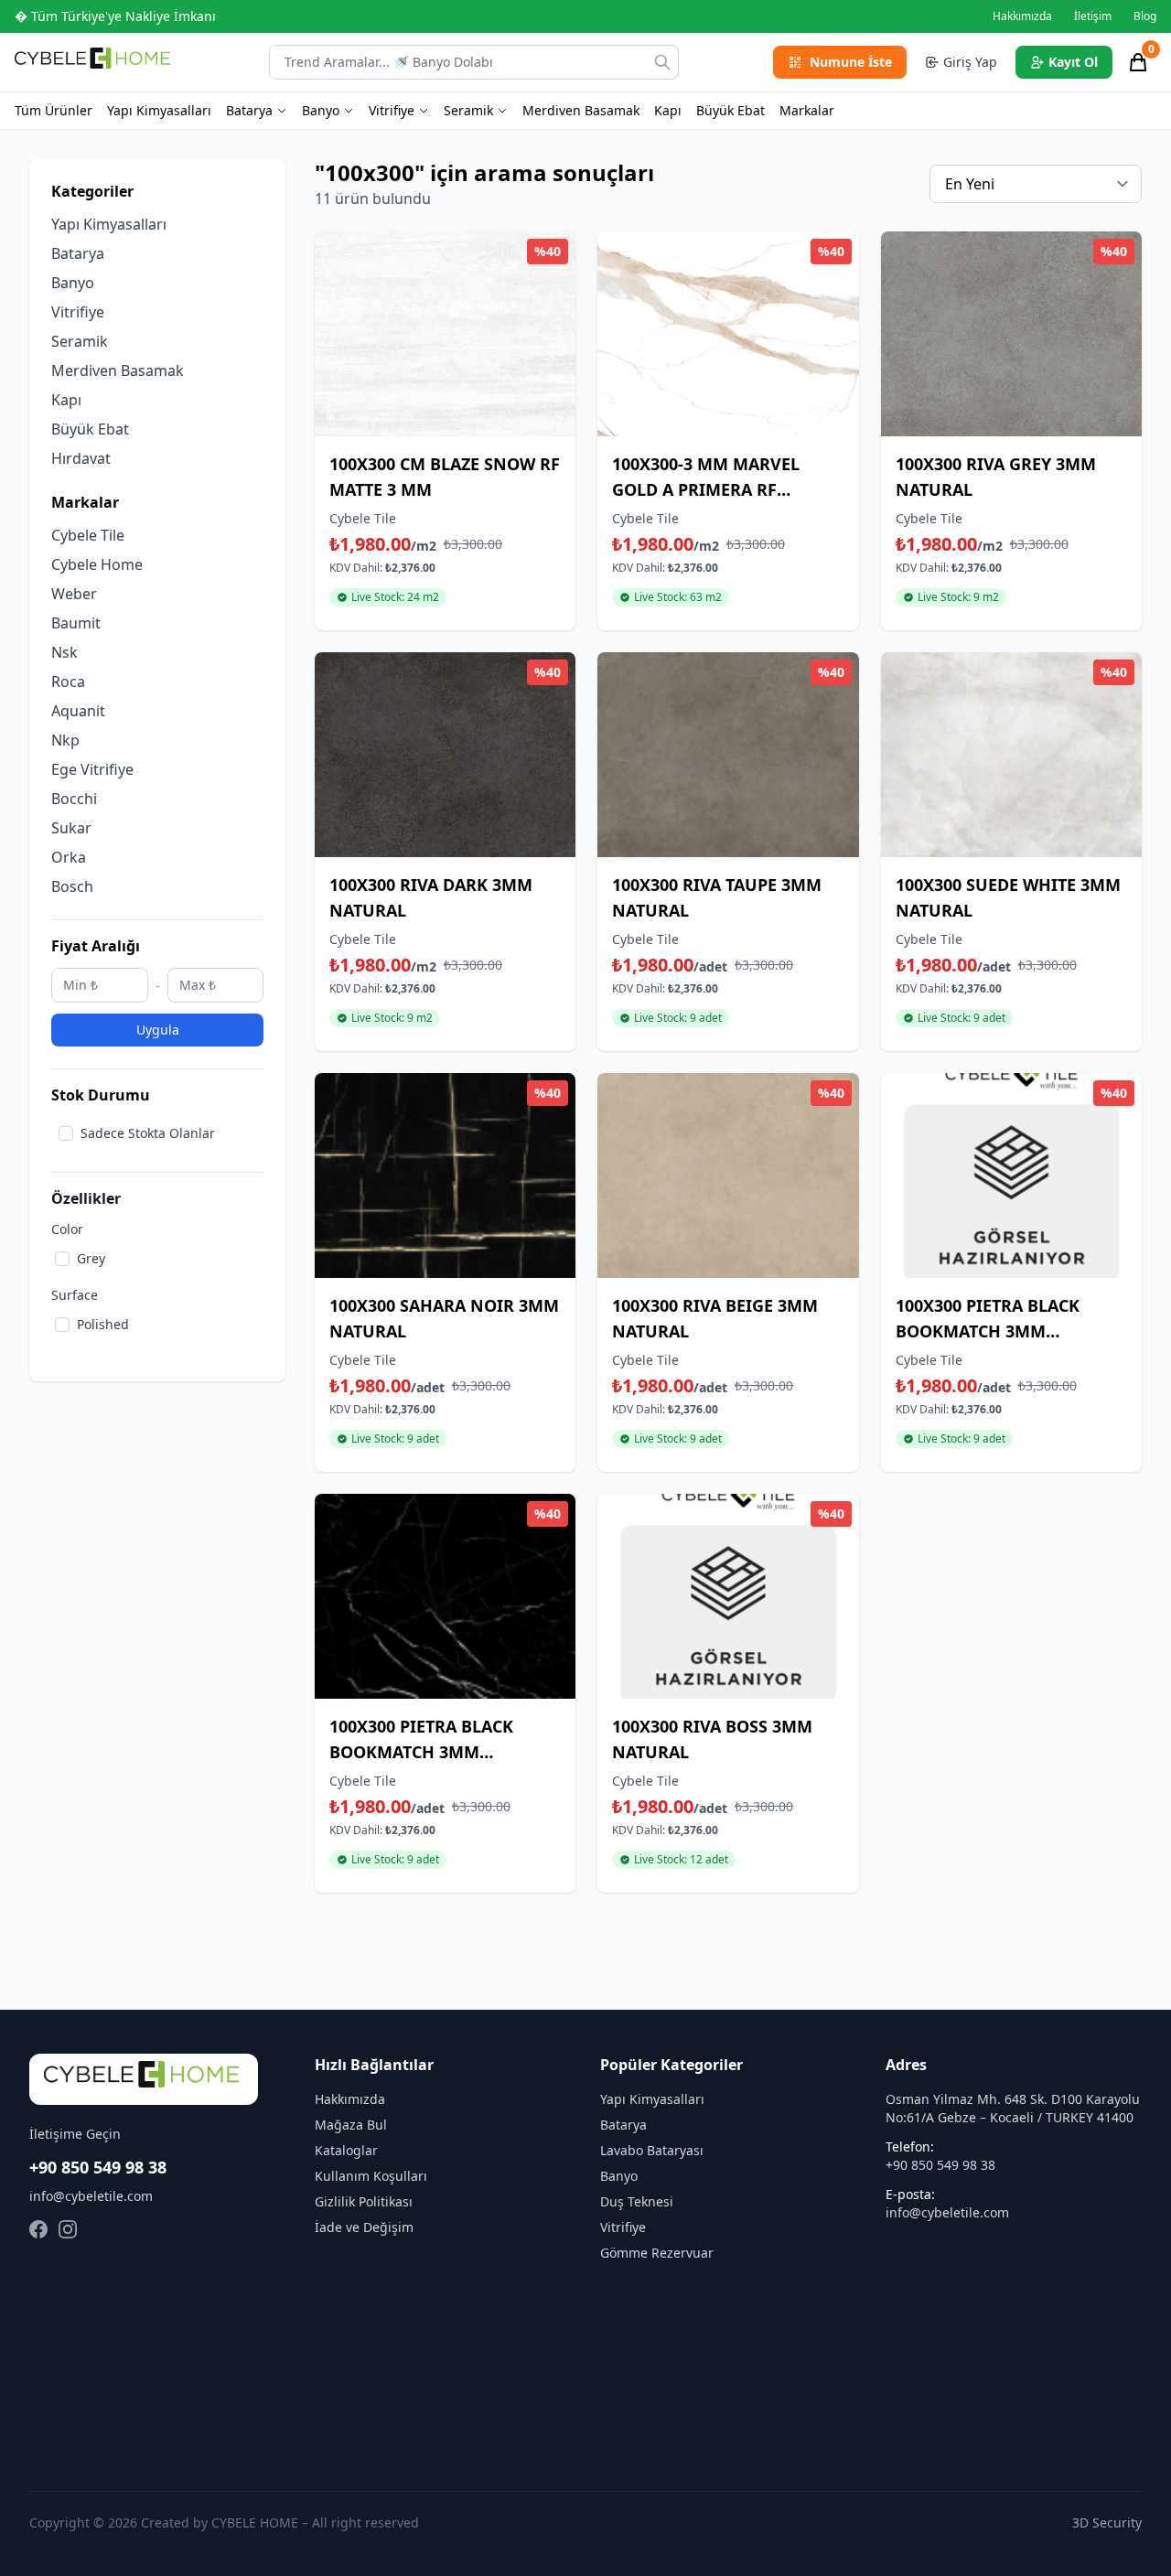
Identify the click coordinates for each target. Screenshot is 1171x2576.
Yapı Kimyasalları (159, 110)
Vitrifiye (392, 110)
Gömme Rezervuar (657, 2253)
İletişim (1093, 16)
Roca (68, 682)
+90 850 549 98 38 (98, 2167)
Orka (69, 857)
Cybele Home (97, 564)
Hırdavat (81, 458)
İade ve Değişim (364, 2227)
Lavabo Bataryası (652, 2150)
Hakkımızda (1022, 16)
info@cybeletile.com (91, 2196)
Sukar (71, 828)
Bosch (72, 886)
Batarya (249, 110)
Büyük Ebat (731, 110)
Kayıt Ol (1073, 62)
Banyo (321, 110)
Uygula (158, 1030)
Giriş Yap (970, 62)
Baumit (76, 623)
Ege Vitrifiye (92, 769)
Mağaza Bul (351, 2125)
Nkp (65, 740)
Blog (1145, 16)
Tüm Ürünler (54, 110)
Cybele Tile (88, 535)
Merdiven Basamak (581, 110)
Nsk (64, 652)
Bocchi (74, 799)
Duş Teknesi (637, 2201)
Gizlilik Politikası (364, 2201)
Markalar (807, 110)
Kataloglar (346, 2150)
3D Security (1107, 2522)
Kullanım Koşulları (371, 2176)
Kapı (668, 110)
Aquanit (78, 711)
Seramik (468, 110)
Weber (74, 594)
